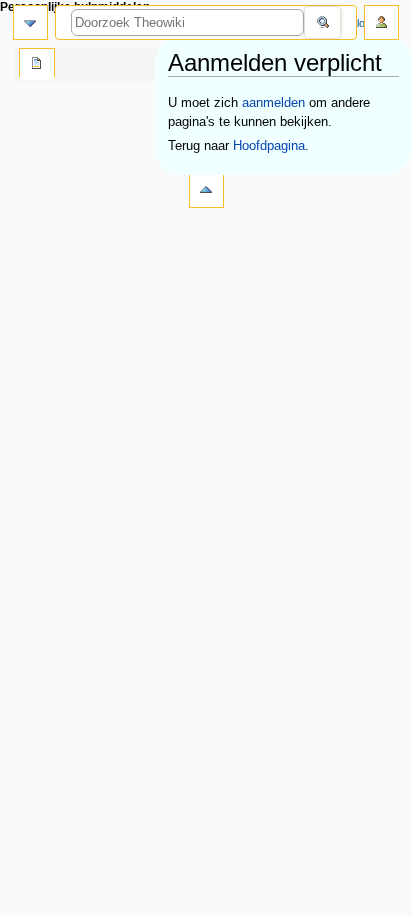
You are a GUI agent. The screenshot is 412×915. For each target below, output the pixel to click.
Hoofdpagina (269, 146)
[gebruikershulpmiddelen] (381, 22)
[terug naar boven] (206, 190)
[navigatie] (30, 22)
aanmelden (273, 103)
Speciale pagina (37, 65)
